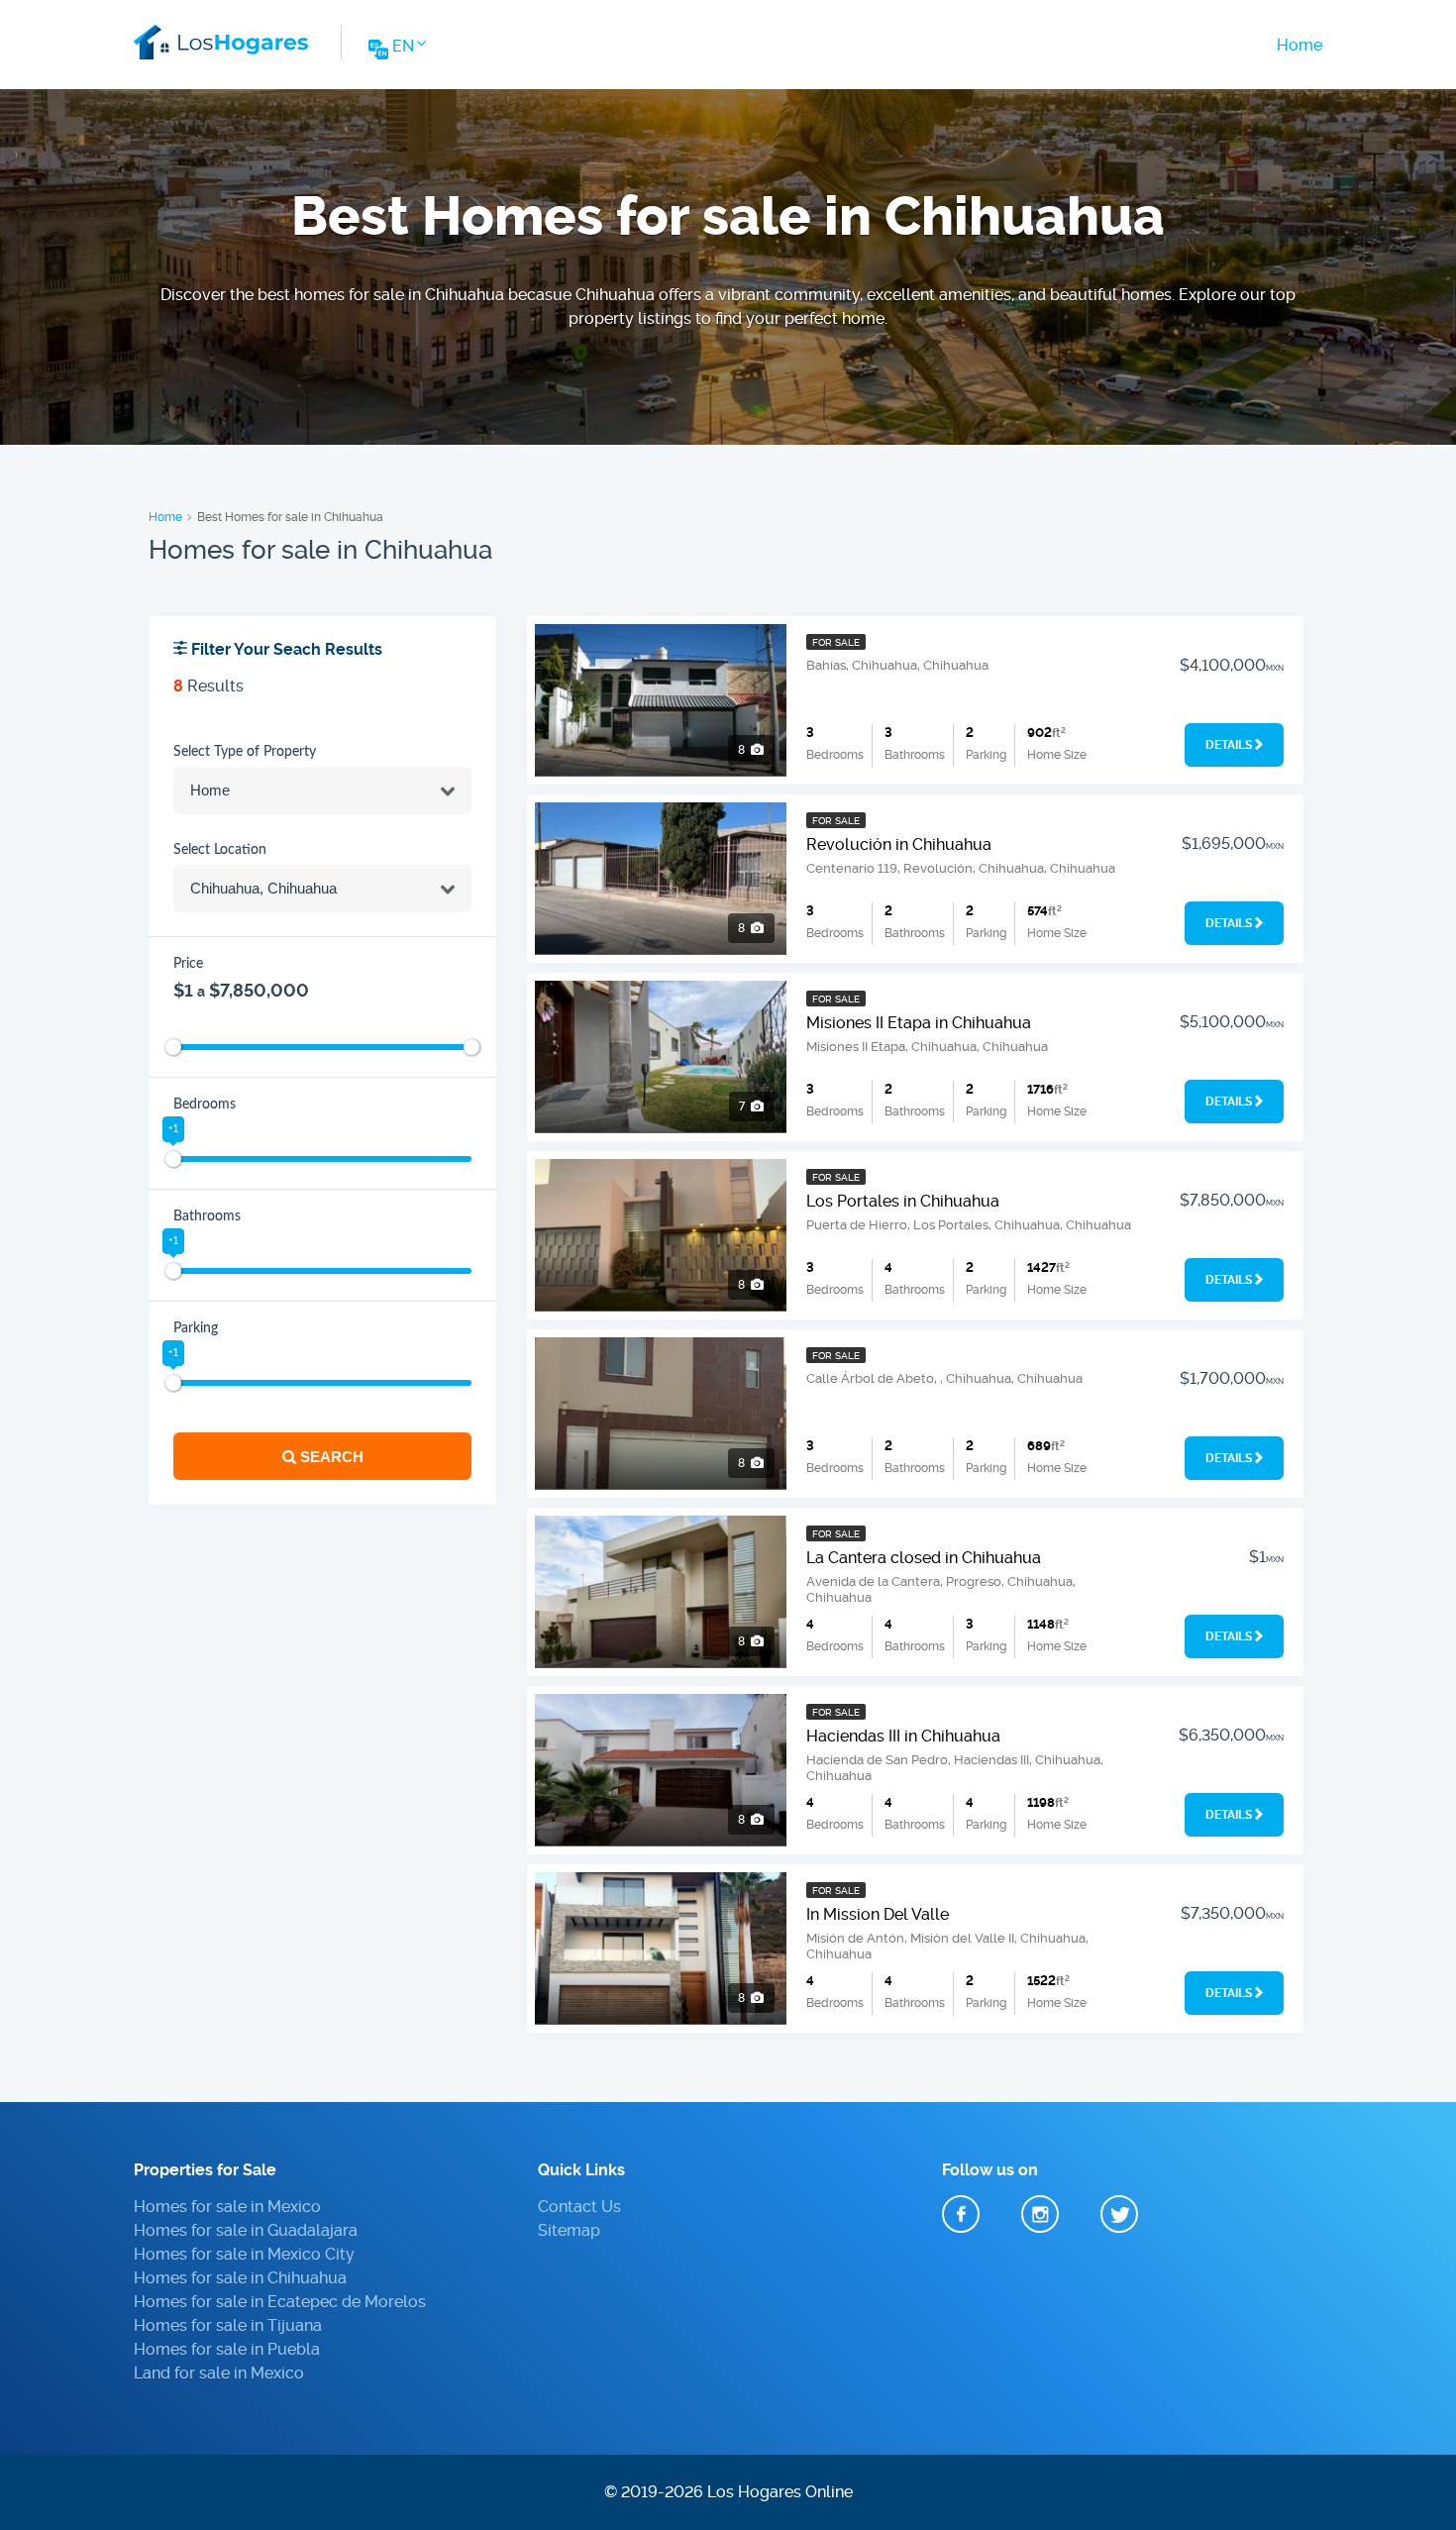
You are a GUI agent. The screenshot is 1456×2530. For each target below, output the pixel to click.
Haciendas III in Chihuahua (903, 1736)
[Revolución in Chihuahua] (661, 879)
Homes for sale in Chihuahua (240, 2278)
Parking (196, 1328)
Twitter (1119, 2214)
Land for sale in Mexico (219, 2373)
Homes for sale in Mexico (227, 2207)
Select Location (220, 850)
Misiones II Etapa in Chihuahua (919, 1023)
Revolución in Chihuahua (899, 844)
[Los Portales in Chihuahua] (661, 1235)
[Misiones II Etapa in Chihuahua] (661, 1057)
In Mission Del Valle (878, 1914)
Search (330, 1457)
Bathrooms (207, 1216)
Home (1300, 45)
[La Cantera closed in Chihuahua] (661, 1592)
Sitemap (569, 2230)
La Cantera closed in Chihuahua (924, 1558)
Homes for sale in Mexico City (244, 2254)
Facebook (961, 2214)
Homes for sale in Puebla (227, 2349)
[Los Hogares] (221, 39)
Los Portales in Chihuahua (903, 1201)
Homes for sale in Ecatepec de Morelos (280, 2302)
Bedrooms (205, 1105)
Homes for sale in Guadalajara (246, 2230)
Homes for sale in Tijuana (228, 2325)
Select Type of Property (245, 752)
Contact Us (579, 2207)
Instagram (1040, 2214)
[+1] (173, 1159)
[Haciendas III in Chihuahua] (661, 1770)
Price (188, 964)
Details (1229, 745)
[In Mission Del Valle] (661, 1949)
